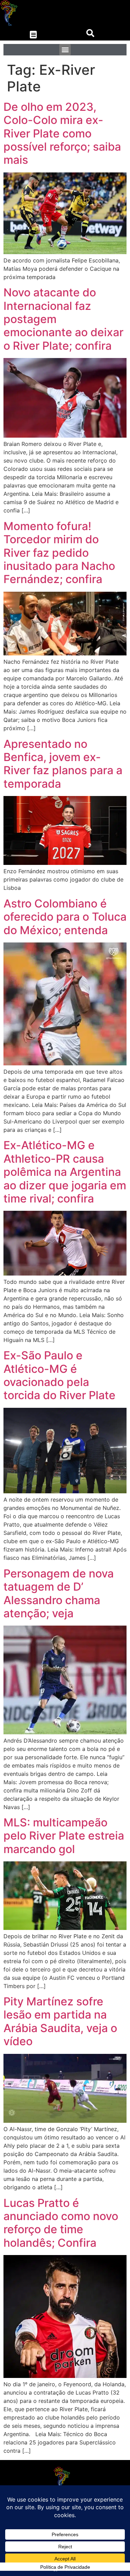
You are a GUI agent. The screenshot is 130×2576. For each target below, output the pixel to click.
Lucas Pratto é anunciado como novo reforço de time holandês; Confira (61, 2223)
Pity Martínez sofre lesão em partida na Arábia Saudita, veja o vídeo (60, 2021)
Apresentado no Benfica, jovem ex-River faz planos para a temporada (63, 764)
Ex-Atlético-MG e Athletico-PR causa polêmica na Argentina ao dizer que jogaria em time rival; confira (65, 1172)
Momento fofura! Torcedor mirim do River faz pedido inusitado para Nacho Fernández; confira (59, 553)
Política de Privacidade (65, 2567)
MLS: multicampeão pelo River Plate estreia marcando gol (64, 1836)
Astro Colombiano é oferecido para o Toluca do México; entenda (65, 917)
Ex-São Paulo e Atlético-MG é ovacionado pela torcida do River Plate (59, 1375)
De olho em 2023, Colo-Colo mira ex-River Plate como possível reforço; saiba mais (62, 133)
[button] (33, 35)
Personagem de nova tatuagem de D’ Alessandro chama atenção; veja (59, 1593)
